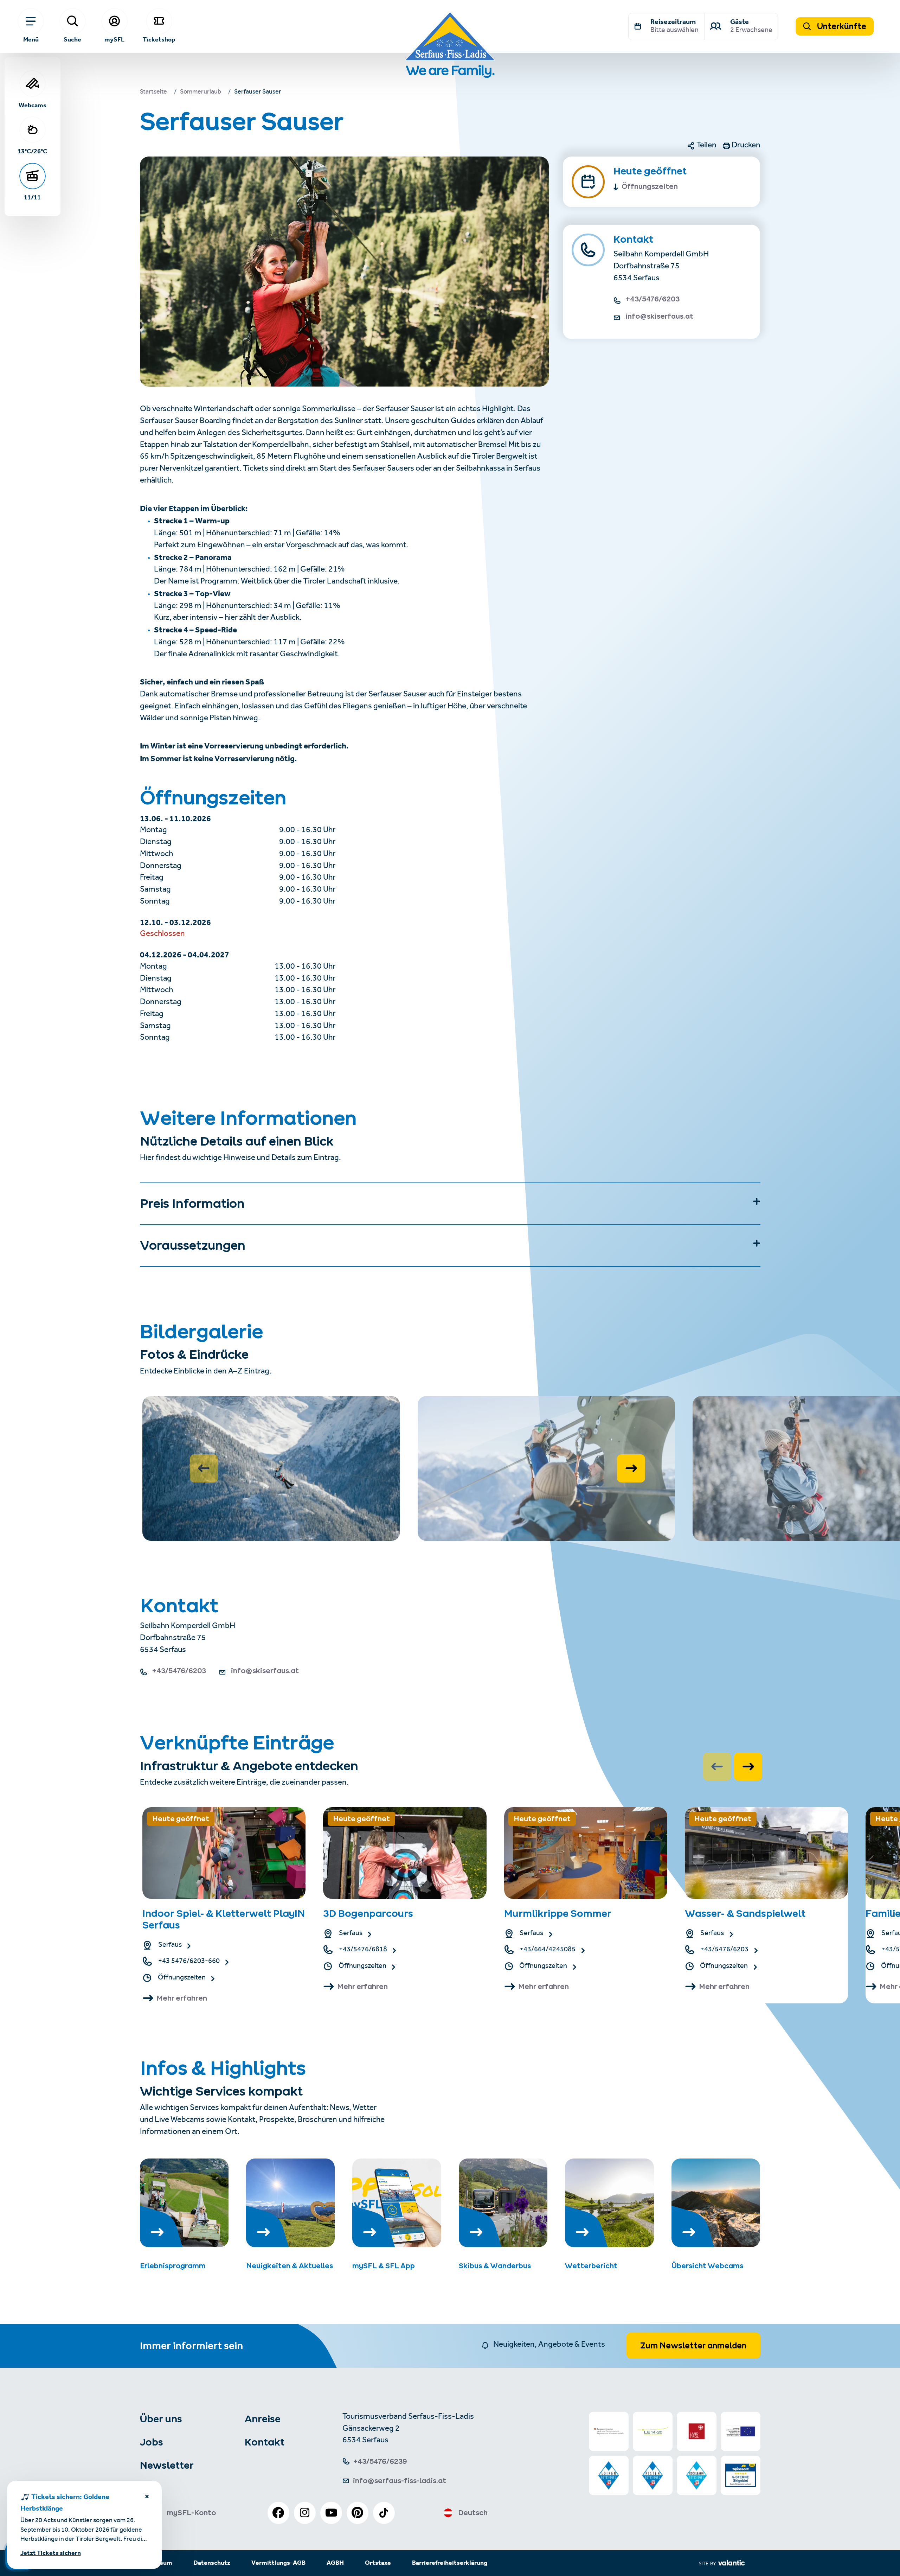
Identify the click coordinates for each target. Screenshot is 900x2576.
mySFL (114, 39)
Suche (72, 39)
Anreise (263, 2419)
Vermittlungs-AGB (278, 2563)
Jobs (152, 2442)
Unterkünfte (841, 26)
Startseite (153, 93)
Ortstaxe (378, 2563)
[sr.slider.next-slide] (631, 1468)
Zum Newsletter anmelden (693, 2346)
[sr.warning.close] (147, 2498)
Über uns (161, 2419)
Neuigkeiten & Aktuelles (290, 2266)
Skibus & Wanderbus (495, 2266)
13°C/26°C (32, 151)
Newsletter (167, 2465)
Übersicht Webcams (707, 2266)
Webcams (33, 105)
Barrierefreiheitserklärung (450, 2563)
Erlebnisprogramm (173, 2266)
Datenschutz (212, 2563)
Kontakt (265, 2442)
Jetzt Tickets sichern (51, 2553)
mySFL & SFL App (384, 2266)
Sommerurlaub (201, 93)
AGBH (335, 2563)
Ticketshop (159, 39)
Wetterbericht (591, 2266)
